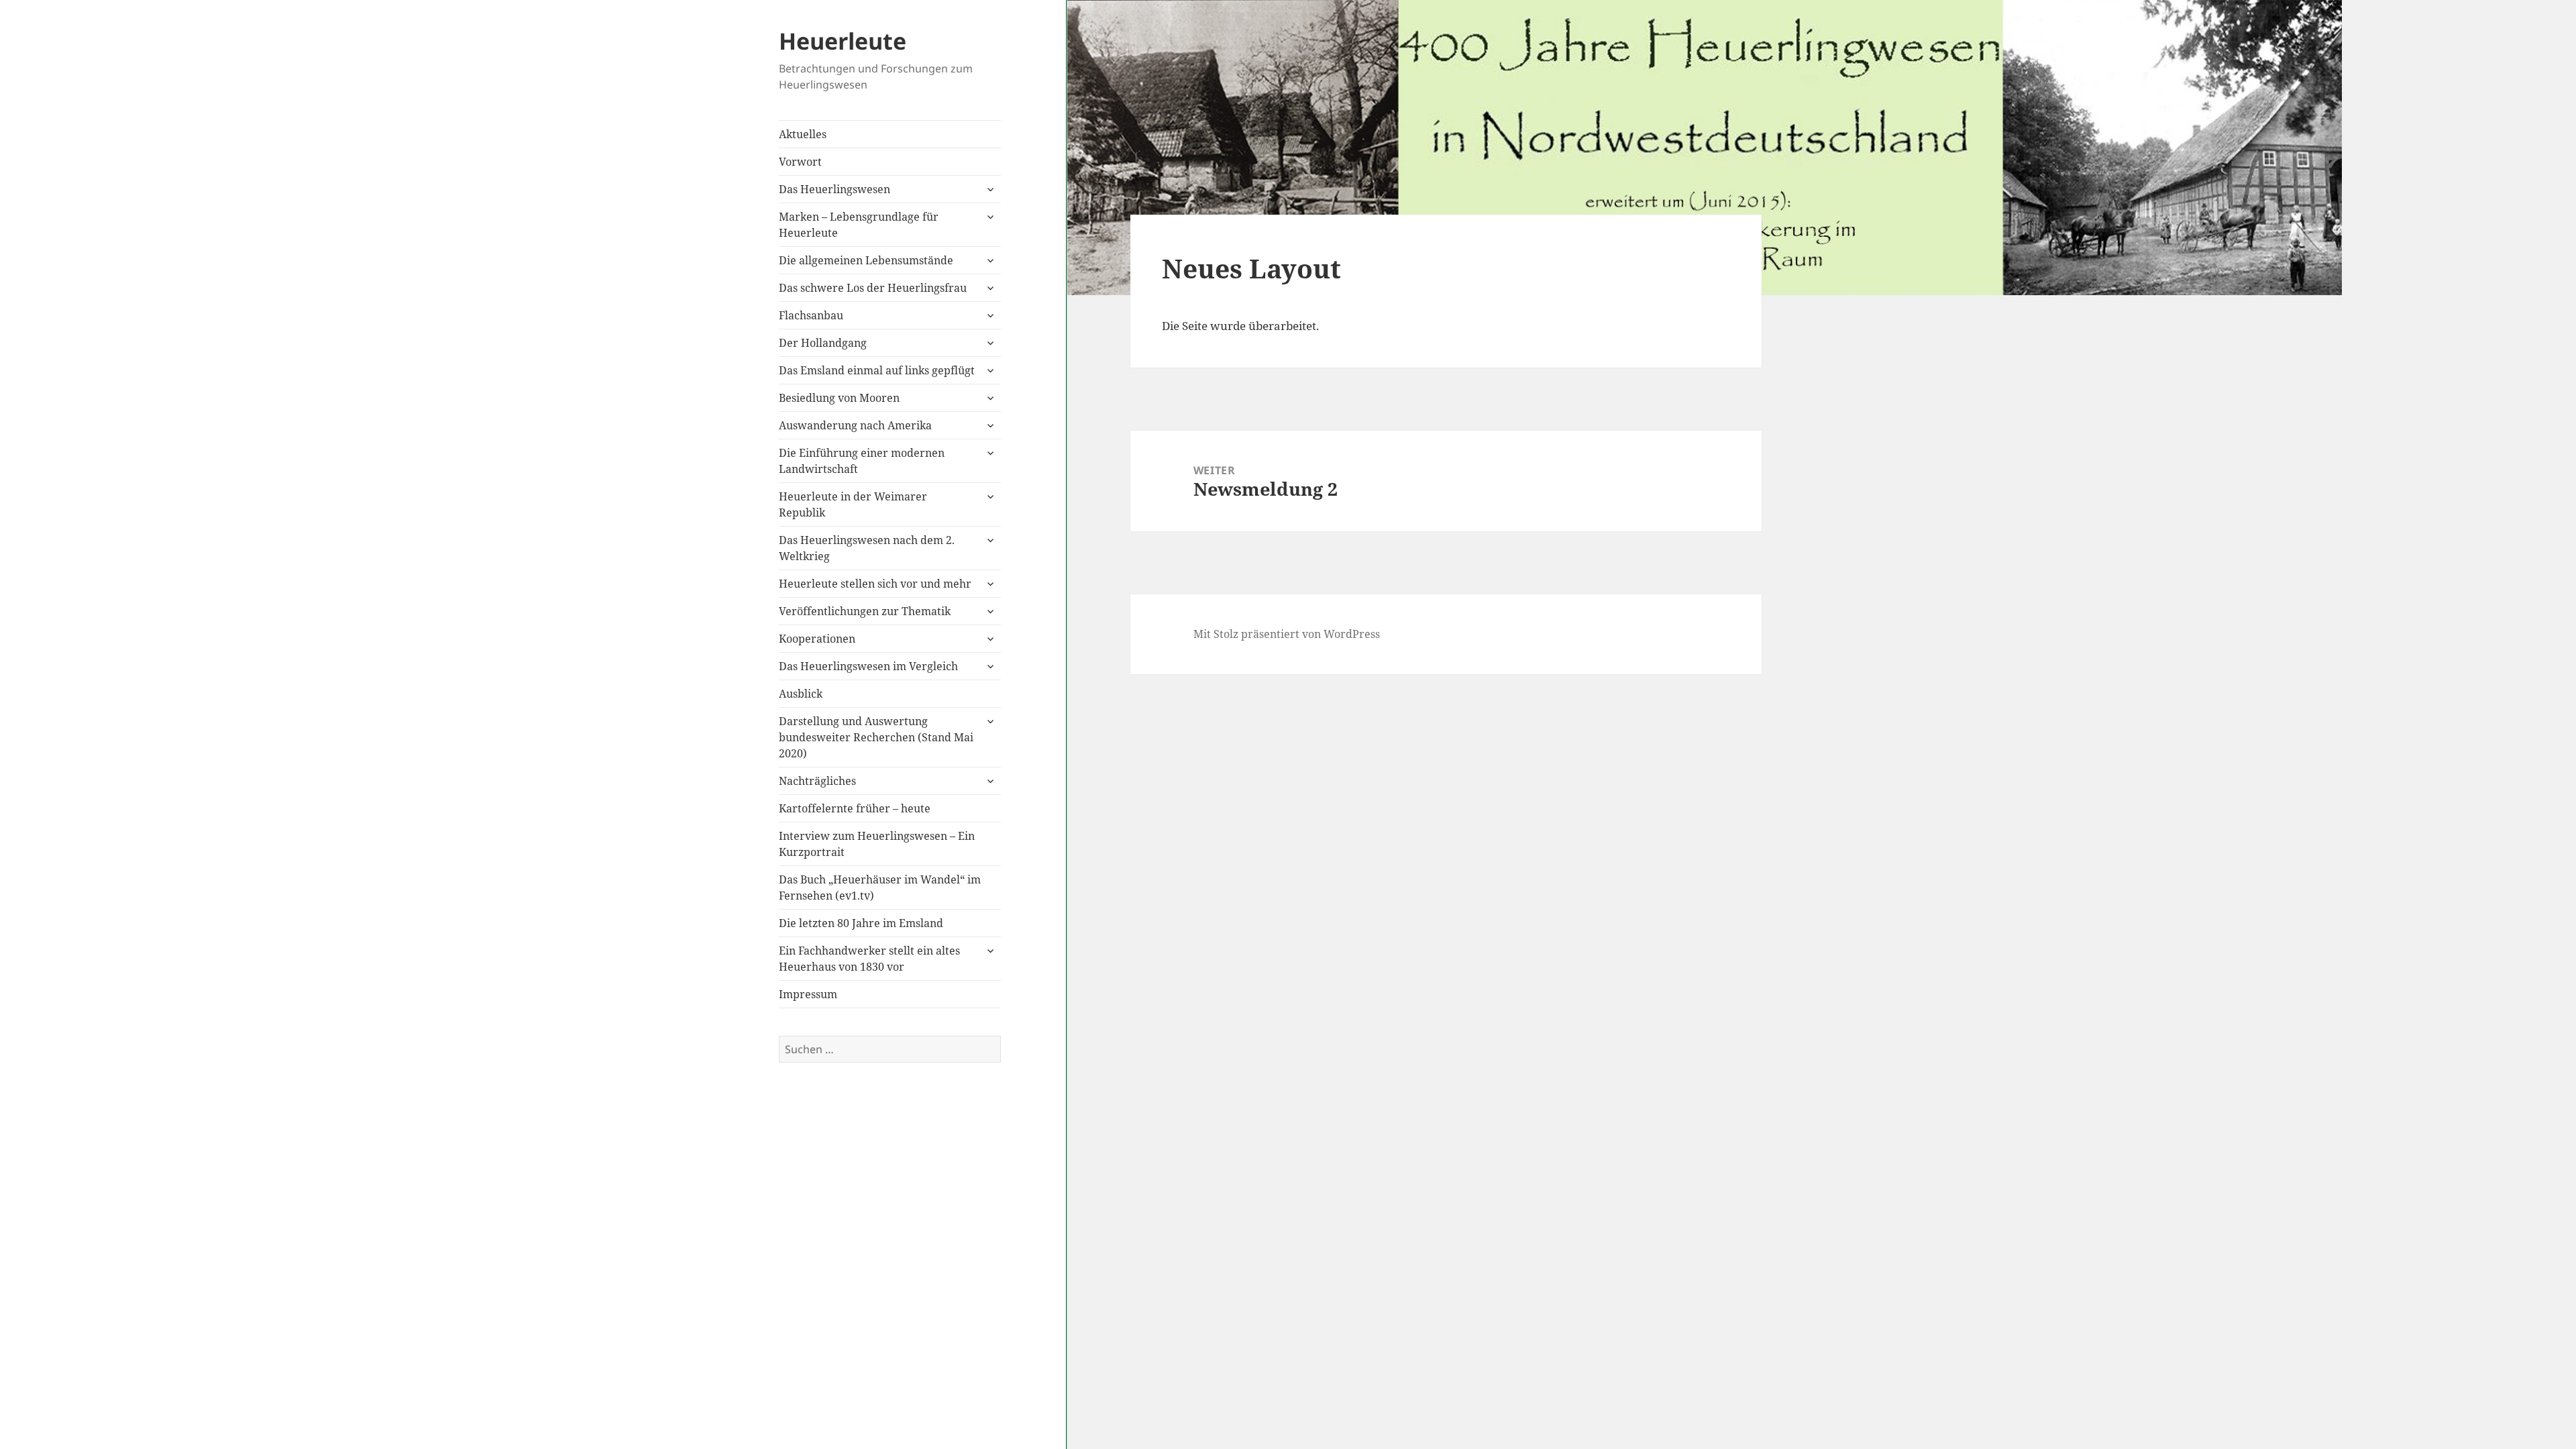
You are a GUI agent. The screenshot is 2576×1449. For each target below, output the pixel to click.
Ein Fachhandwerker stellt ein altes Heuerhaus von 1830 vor (869, 959)
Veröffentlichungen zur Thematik (865, 611)
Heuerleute (843, 41)
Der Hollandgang (823, 343)
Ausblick (801, 694)
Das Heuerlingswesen (835, 189)
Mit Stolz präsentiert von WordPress (1287, 634)
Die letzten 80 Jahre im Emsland (861, 923)
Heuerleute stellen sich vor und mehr (875, 584)
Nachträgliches (817, 781)
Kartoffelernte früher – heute (855, 808)
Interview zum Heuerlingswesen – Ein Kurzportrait (877, 844)
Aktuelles (803, 134)
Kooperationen (817, 639)
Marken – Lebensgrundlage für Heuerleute (859, 225)
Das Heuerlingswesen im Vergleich (868, 666)
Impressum (808, 994)
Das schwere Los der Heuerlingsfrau (873, 288)
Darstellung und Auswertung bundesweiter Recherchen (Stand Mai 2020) (876, 737)
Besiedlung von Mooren (839, 398)
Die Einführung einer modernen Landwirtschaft (862, 461)
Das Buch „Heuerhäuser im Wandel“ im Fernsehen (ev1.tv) (880, 888)
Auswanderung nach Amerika (855, 425)
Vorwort (800, 162)
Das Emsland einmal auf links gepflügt (877, 370)
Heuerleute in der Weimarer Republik (853, 504)
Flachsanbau (811, 315)
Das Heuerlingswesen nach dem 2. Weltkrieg (867, 548)
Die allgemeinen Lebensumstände (866, 260)
